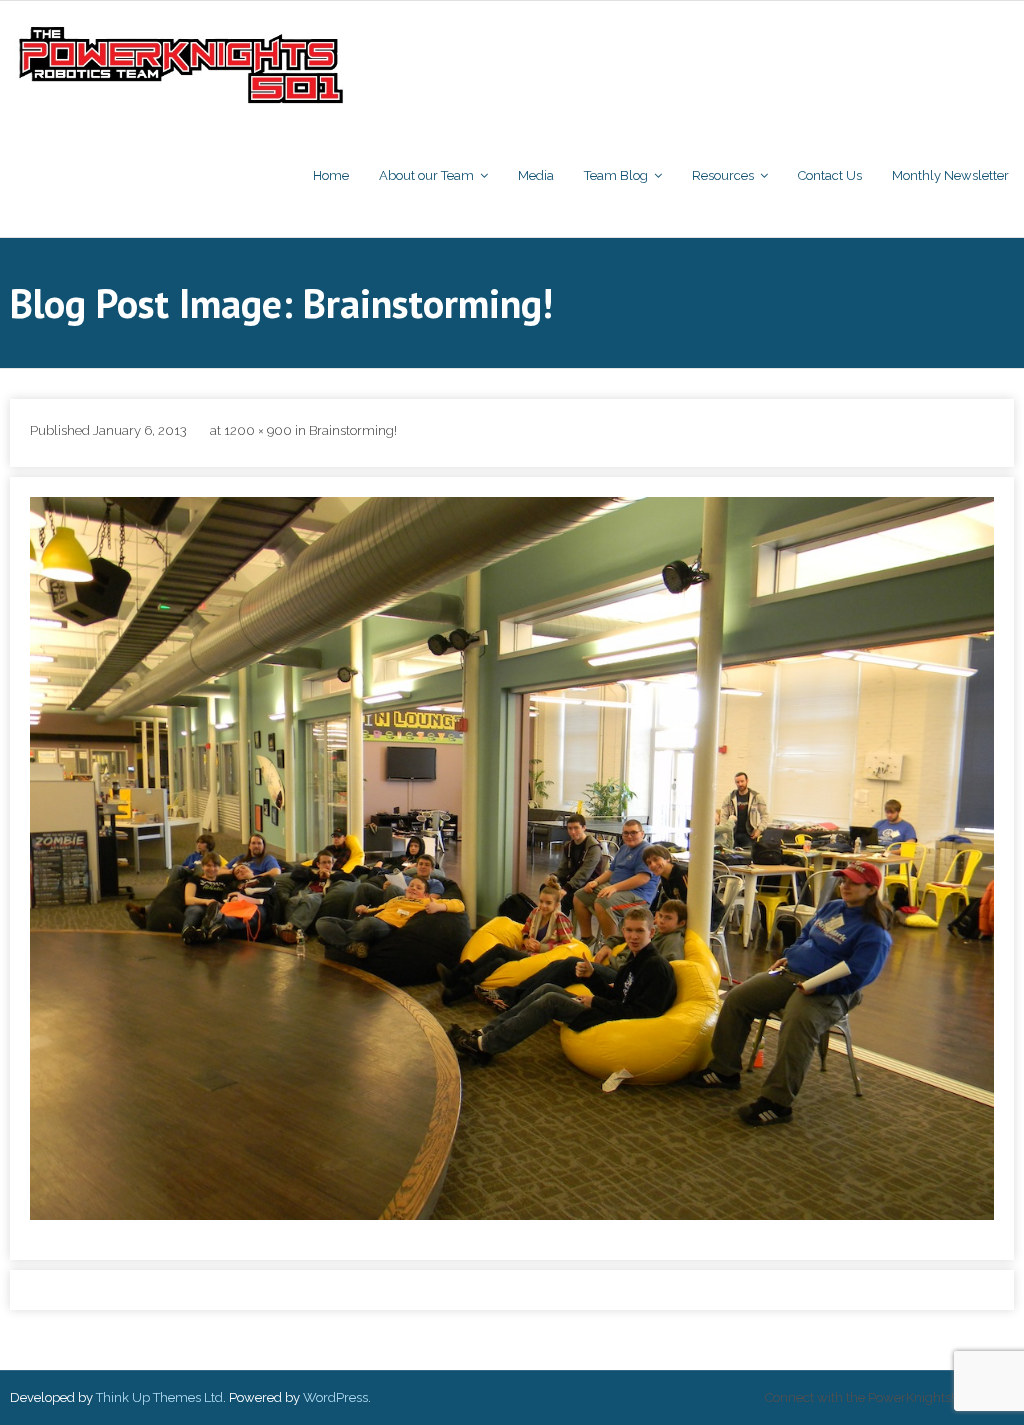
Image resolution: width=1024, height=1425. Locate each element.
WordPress (335, 1397)
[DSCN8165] (512, 858)
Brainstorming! (353, 430)
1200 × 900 (258, 430)
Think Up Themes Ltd (159, 1397)
